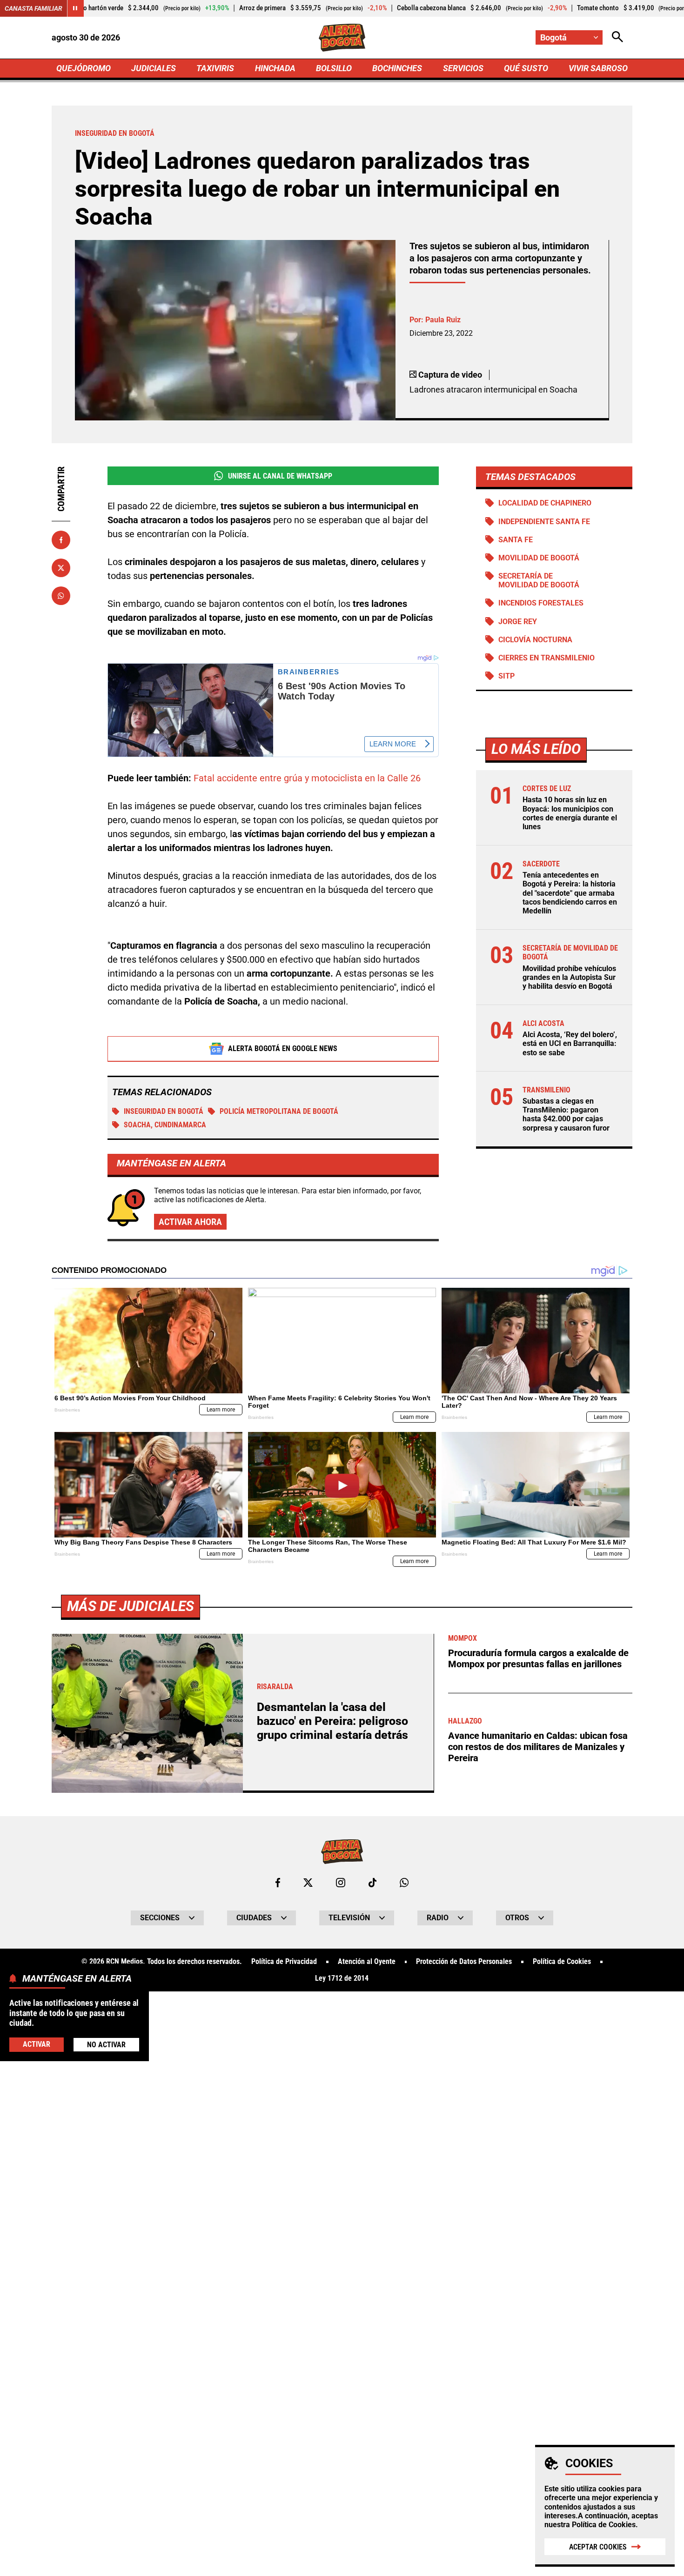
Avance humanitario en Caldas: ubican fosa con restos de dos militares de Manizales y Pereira (538, 1747)
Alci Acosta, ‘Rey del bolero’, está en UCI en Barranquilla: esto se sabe (570, 1043)
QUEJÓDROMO (84, 68)
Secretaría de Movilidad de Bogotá (539, 580)
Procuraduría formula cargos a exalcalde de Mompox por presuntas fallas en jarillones (538, 1658)
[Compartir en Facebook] (61, 540)
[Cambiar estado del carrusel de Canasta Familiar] (75, 8)
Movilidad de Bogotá (539, 558)
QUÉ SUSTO (526, 68)
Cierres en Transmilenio (547, 658)
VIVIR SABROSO (598, 68)
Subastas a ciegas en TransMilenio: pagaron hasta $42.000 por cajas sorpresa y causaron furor (566, 1115)
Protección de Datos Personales (464, 1962)
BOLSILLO (334, 68)
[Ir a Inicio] (342, 38)
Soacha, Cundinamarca (165, 1125)
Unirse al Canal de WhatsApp (280, 476)
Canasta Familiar (34, 8)
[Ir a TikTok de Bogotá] (372, 1883)
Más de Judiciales (131, 1606)
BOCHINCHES (397, 68)
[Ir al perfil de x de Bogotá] (308, 1883)
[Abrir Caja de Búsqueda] (617, 37)
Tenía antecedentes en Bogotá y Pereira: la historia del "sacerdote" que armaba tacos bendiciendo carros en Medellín (570, 893)
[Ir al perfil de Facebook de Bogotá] (278, 1883)
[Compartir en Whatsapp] (61, 596)
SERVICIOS (463, 68)
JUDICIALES (154, 68)
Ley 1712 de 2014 (342, 1978)
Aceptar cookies (598, 2547)
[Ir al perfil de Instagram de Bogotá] (341, 1883)
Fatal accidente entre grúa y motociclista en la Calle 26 (307, 778)
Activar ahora (190, 1222)
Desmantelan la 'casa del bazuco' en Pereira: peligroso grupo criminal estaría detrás (332, 1721)
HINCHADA (275, 68)
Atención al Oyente (367, 1962)
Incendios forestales (541, 603)
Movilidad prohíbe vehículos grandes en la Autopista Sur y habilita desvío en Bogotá (569, 977)
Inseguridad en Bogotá (164, 1111)
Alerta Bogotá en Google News (283, 1048)
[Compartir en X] (61, 568)
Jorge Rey (518, 622)
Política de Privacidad (284, 1962)
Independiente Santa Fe (544, 522)
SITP (506, 676)
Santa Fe (516, 540)
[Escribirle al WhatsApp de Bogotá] (404, 1883)
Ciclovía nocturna (535, 640)
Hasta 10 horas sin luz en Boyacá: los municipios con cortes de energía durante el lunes (570, 813)
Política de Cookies (604, 2525)
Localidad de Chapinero (545, 503)
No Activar (106, 2044)
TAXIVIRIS (215, 68)
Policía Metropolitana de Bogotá (279, 1111)
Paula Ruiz (443, 320)
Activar (37, 2044)
